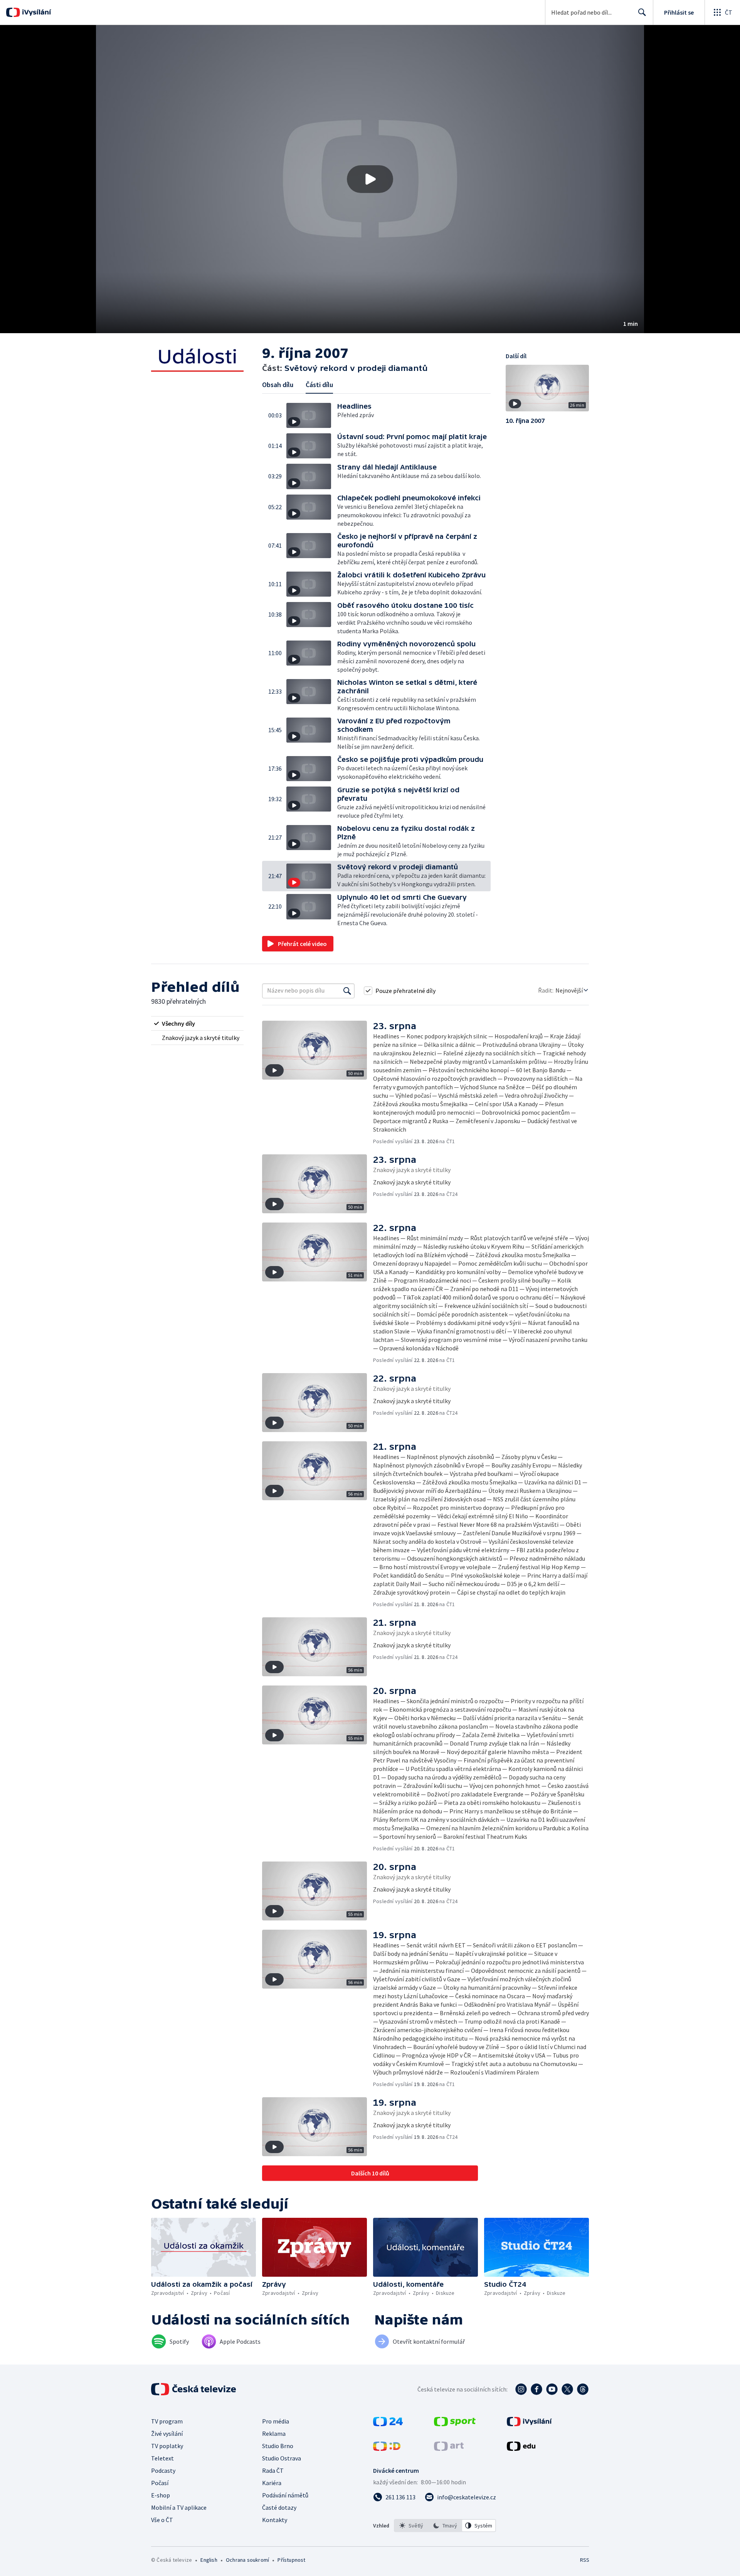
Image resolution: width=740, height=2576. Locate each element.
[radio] (197, 1023)
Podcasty (163, 2470)
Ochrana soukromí (247, 2560)
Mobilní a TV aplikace (179, 2507)
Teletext (162, 2458)
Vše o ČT (162, 2520)
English (209, 2560)
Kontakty (275, 2520)
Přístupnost (291, 2560)
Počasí (160, 2483)
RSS (585, 2560)
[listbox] (445, 2526)
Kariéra (272, 2483)
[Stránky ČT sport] (455, 2424)
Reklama (274, 2433)
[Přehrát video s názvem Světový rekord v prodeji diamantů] (370, 179)
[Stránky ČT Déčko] (387, 2449)
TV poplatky (167, 2446)
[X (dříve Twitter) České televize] (567, 2389)
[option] (411, 2526)
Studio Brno (278, 2446)
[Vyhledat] (347, 991)
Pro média (276, 2421)
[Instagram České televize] (521, 2389)
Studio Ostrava (282, 2458)
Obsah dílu (278, 385)
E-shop (161, 2495)
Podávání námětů (285, 2495)
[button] (370, 179)
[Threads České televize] (583, 2389)
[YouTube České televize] (552, 2389)
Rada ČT (273, 2470)
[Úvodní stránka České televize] (194, 2389)
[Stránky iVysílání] (529, 2424)
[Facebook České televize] (536, 2389)
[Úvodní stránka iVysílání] (36, 12)
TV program (167, 2421)
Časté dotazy (279, 2507)
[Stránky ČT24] (388, 2424)
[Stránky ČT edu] (521, 2449)
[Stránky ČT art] (449, 2449)
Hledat (642, 12)
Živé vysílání (167, 2433)
